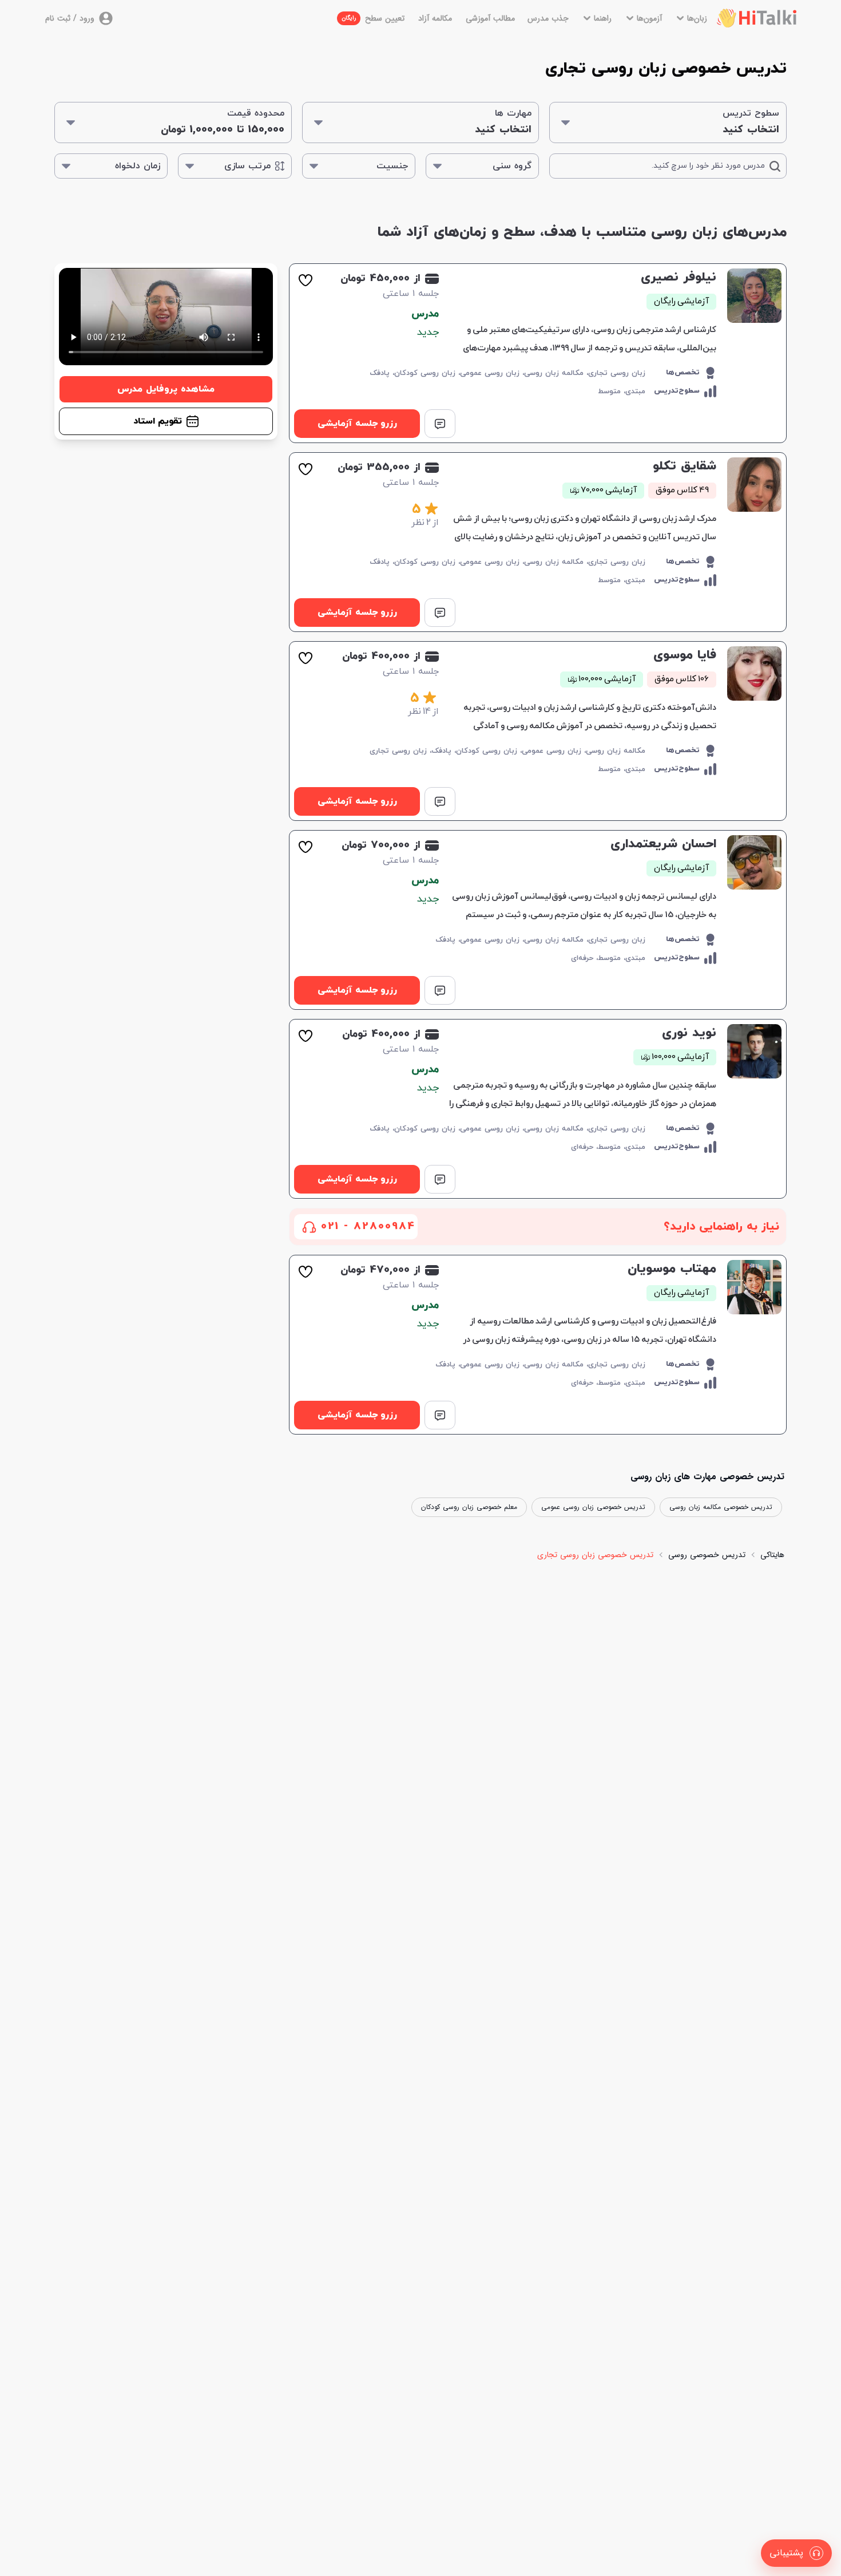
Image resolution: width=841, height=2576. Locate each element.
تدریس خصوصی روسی (707, 1555)
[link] (538, 353)
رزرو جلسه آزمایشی (357, 424)
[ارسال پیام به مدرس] (440, 424)
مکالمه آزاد (435, 18)
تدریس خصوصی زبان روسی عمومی (593, 1507)
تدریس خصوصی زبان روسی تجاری (595, 1555)
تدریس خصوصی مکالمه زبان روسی (721, 1507)
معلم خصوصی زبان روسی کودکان (469, 1507)
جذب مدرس (548, 18)
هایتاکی (772, 1555)
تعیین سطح (373, 18)
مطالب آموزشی (490, 18)
